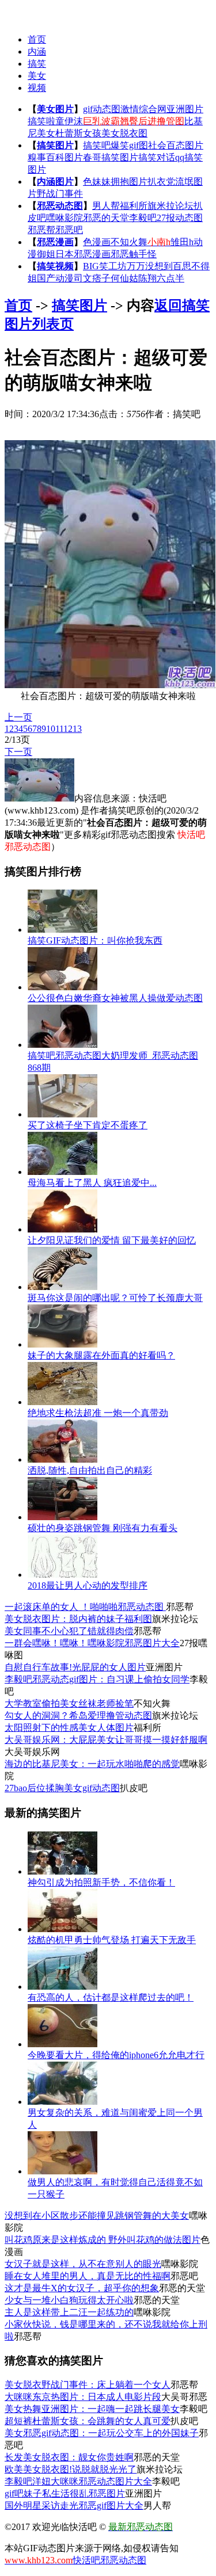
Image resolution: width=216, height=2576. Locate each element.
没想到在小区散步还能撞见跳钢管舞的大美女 (97, 2216)
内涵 (37, 51)
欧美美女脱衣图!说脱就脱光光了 (71, 2469)
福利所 (134, 206)
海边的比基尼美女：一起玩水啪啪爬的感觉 (92, 1764)
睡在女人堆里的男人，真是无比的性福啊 (88, 2276)
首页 (37, 39)
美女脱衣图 (124, 133)
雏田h (182, 242)
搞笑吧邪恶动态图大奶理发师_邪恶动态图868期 (113, 1062)
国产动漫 (55, 278)
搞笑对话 (157, 157)
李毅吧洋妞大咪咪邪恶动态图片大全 (78, 2481)
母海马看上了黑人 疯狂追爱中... (92, 1183)
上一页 (18, 717)
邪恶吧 (69, 230)
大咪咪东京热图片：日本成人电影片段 (83, 2397)
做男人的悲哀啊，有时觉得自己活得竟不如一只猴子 (115, 2188)
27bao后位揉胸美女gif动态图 (62, 1788)
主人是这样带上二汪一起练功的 (69, 2312)
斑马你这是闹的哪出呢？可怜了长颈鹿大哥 (115, 1298)
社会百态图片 (176, 145)
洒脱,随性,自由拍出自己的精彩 (90, 1470)
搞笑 (37, 64)
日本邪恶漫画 (83, 254)
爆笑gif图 (129, 145)
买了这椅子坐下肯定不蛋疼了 (88, 1125)
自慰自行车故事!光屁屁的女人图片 (75, 1667)
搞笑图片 (55, 145)
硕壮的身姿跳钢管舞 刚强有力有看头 (103, 1528)
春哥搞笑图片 (111, 157)
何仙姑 (124, 278)
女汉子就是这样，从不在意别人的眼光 (83, 2264)
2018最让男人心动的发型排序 (88, 1585)
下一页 (18, 752)
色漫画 (97, 242)
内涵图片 (55, 182)
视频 (37, 88)
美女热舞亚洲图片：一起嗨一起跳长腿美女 (92, 2409)
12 (68, 729)
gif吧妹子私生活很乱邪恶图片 (65, 2493)
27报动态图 (180, 218)
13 (77, 729)
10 (51, 729)
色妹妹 (97, 182)
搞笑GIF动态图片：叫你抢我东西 (95, 940)
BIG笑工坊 (105, 266)
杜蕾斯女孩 (78, 133)
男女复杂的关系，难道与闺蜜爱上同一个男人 (115, 2119)
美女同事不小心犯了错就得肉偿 (69, 1631)
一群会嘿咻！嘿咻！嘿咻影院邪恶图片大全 (92, 1643)
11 (59, 729)
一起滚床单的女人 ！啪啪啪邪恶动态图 (85, 1607)
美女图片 (55, 109)
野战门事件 (60, 194)
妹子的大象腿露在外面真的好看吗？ (101, 1355)
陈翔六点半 (161, 278)
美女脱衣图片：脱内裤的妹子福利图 (78, 1619)
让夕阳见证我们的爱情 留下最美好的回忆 (112, 1240)
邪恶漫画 (55, 242)
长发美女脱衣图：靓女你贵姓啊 (69, 2457)
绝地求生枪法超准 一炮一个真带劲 (98, 1413)
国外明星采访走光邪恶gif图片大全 (74, 2506)
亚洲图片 (185, 109)
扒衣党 (161, 182)
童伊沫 (69, 121)
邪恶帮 (41, 230)
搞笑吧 (97, 145)
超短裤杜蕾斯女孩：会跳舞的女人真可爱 (88, 2421)
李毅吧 (143, 218)
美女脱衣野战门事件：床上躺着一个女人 (88, 2385)
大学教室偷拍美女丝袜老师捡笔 (69, 1703)
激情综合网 (143, 109)
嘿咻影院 (65, 218)
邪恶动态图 (60, 206)
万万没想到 (150, 266)
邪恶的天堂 (106, 218)
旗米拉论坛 (170, 206)
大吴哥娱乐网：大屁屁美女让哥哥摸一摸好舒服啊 (106, 1740)
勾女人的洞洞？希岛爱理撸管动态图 (78, 1716)
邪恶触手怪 (134, 254)
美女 (37, 76)
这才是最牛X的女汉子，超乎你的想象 (82, 2288)
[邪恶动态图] (27, 12)
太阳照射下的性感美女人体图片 (69, 1728)
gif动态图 (102, 109)
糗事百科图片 (55, 157)
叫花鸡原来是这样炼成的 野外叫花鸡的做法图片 (103, 2240)
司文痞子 (92, 278)
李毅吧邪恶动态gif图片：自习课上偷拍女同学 (97, 1679)
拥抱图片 (129, 182)
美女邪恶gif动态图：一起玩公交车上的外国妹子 (102, 2433)
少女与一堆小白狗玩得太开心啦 (69, 2300)
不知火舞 (129, 242)
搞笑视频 (55, 266)
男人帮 (106, 206)
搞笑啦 (41, 121)
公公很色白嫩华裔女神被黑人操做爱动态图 (115, 998)
